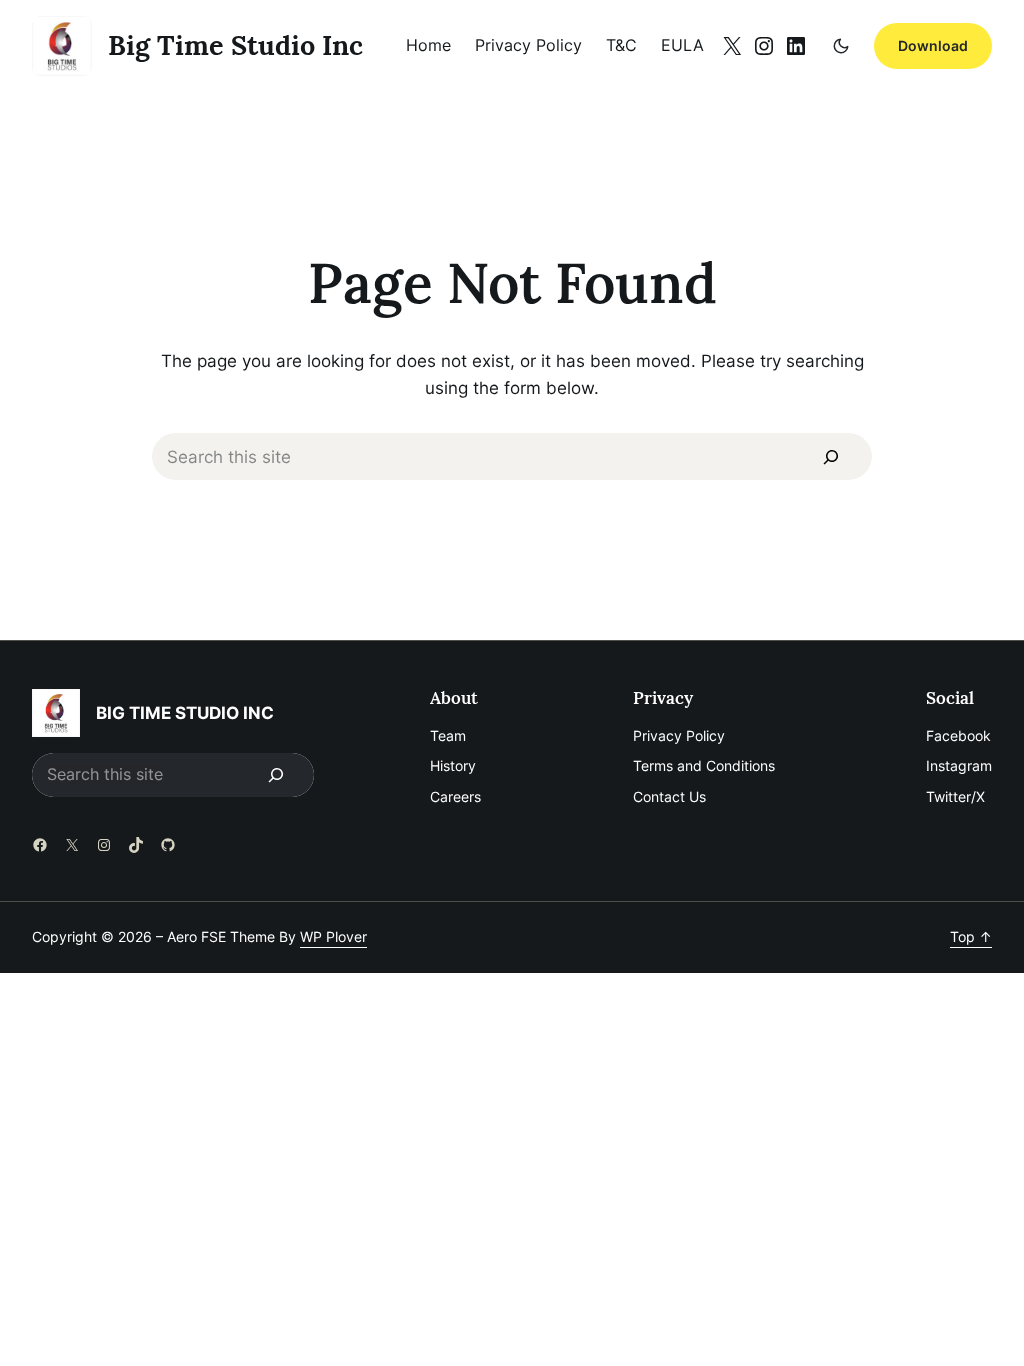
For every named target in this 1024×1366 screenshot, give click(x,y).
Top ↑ (971, 936)
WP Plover (333, 936)
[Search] (831, 457)
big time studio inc (235, 45)
